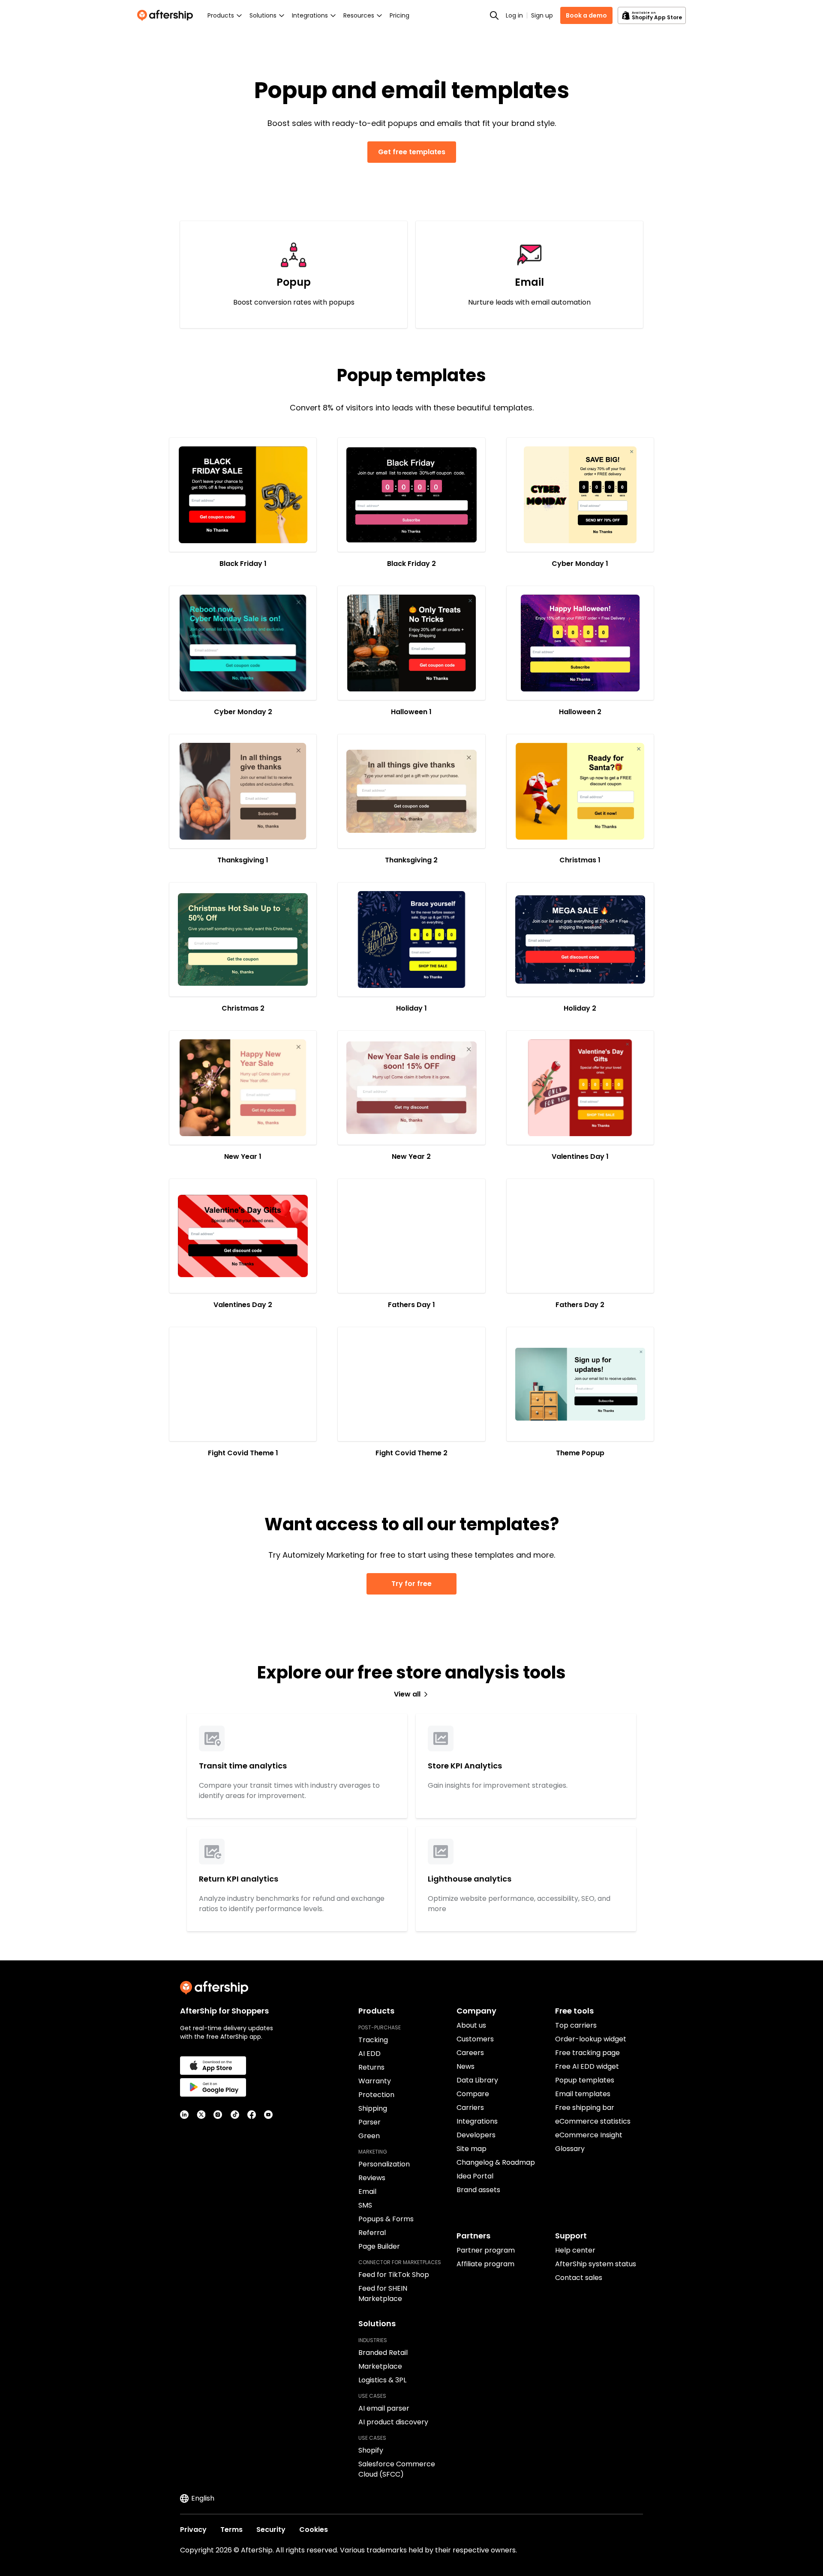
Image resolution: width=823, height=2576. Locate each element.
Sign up (542, 15)
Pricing (399, 15)
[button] (243, 495)
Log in (514, 15)
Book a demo (586, 15)
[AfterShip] (167, 15)
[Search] (494, 15)
